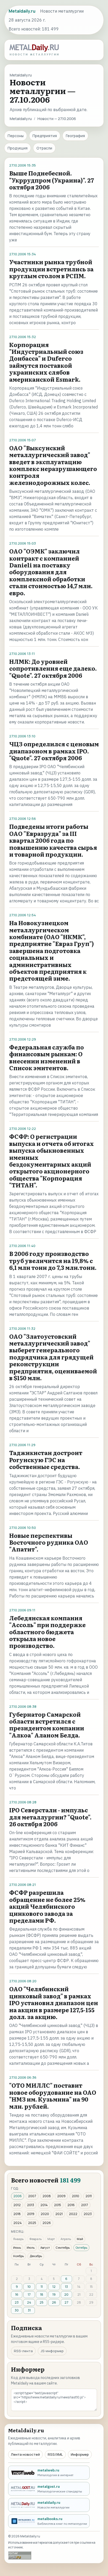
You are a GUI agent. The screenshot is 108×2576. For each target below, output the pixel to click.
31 (29, 2310)
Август (45, 2247)
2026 (47, 2223)
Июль (31, 2247)
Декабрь (36, 2256)
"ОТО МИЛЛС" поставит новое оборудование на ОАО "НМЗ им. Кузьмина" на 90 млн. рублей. (53, 2096)
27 (66, 2302)
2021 (59, 2214)
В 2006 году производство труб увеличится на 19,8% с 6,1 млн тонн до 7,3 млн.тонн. (53, 1260)
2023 (88, 2214)
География (75, 136)
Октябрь (81, 2247)
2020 (45, 2214)
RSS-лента (23, 2351)
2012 (17, 2205)
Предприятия (45, 136)
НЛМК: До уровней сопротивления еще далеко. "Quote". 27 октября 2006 (53, 668)
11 (42, 2287)
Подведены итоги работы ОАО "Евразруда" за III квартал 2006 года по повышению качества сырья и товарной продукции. (53, 840)
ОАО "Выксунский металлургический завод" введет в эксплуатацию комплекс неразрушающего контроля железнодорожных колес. (53, 465)
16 (17, 2295)
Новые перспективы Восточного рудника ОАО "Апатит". (49, 1542)
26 (54, 2302)
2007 (32, 2196)
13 (66, 2287)
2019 (31, 2214)
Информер (80, 2454)
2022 (73, 2214)
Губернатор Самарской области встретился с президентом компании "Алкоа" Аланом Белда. (47, 1725)
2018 (17, 2214)
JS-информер (52, 2351)
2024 (18, 2223)
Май (80, 2239)
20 (66, 2295)
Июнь (17, 2247)
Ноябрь (18, 2256)
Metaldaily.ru (21, 119)
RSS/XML (55, 2454)
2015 (58, 2205)
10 (29, 2287)
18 (42, 2295)
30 (17, 2310)
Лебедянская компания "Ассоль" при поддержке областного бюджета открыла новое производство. (47, 1632)
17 (29, 2295)
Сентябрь (63, 2247)
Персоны (16, 136)
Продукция (18, 148)
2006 (18, 2196)
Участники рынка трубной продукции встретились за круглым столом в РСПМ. (51, 269)
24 (29, 2302)
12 (54, 2287)
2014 (44, 2205)
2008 (47, 2196)
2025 (32, 2223)
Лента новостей (25, 2454)
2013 (31, 2205)
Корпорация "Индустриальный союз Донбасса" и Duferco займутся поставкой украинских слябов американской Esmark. (46, 362)
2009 (61, 2196)
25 (42, 2302)
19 (54, 2295)
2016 (71, 2205)
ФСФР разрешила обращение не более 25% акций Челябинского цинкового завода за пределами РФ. (47, 1906)
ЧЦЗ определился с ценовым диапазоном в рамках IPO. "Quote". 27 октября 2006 (54, 751)
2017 (85, 2205)
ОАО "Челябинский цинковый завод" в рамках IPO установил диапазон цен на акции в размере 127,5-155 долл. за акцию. (54, 2003)
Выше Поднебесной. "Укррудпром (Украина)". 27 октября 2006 (52, 180)
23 (17, 2302)
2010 (75, 2196)
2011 (89, 2196)
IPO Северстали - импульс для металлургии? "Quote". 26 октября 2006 (50, 1817)
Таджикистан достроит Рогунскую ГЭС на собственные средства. (46, 1460)
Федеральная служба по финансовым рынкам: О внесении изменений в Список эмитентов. (47, 1057)
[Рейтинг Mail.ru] (20, 2555)
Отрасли (44, 148)
